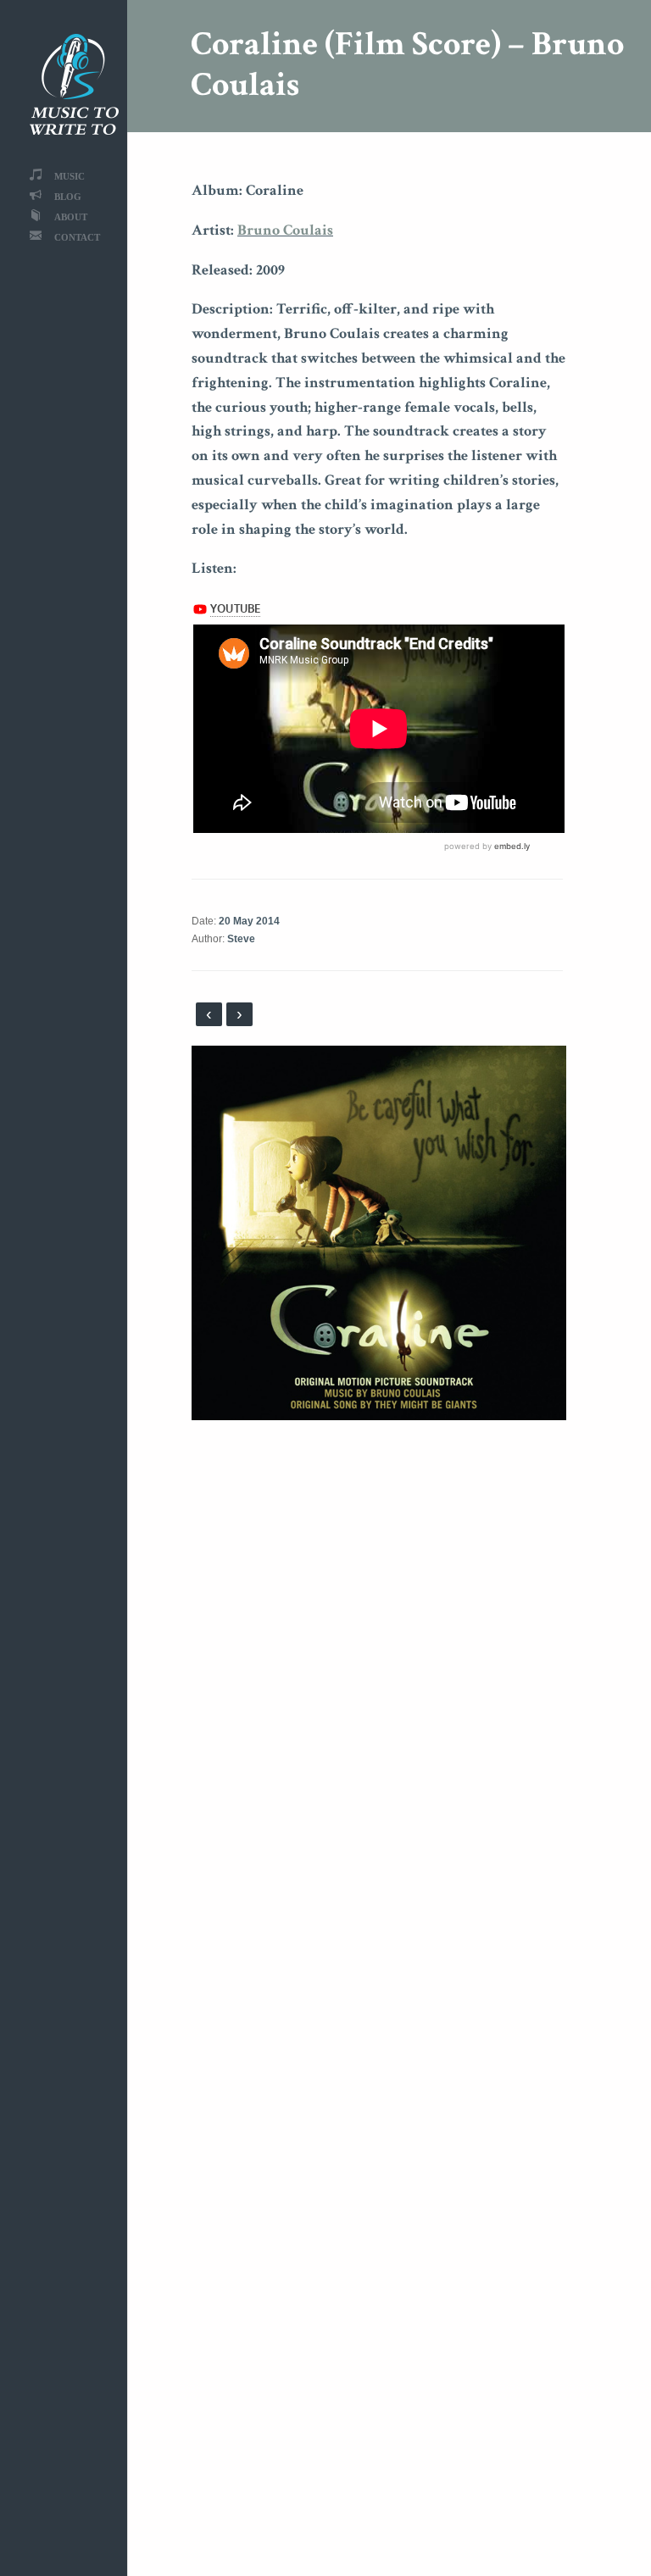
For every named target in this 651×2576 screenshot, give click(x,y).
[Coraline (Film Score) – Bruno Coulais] (379, 1232)
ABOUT (71, 217)
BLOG (68, 196)
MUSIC (70, 176)
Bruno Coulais (285, 230)
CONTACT (77, 237)
